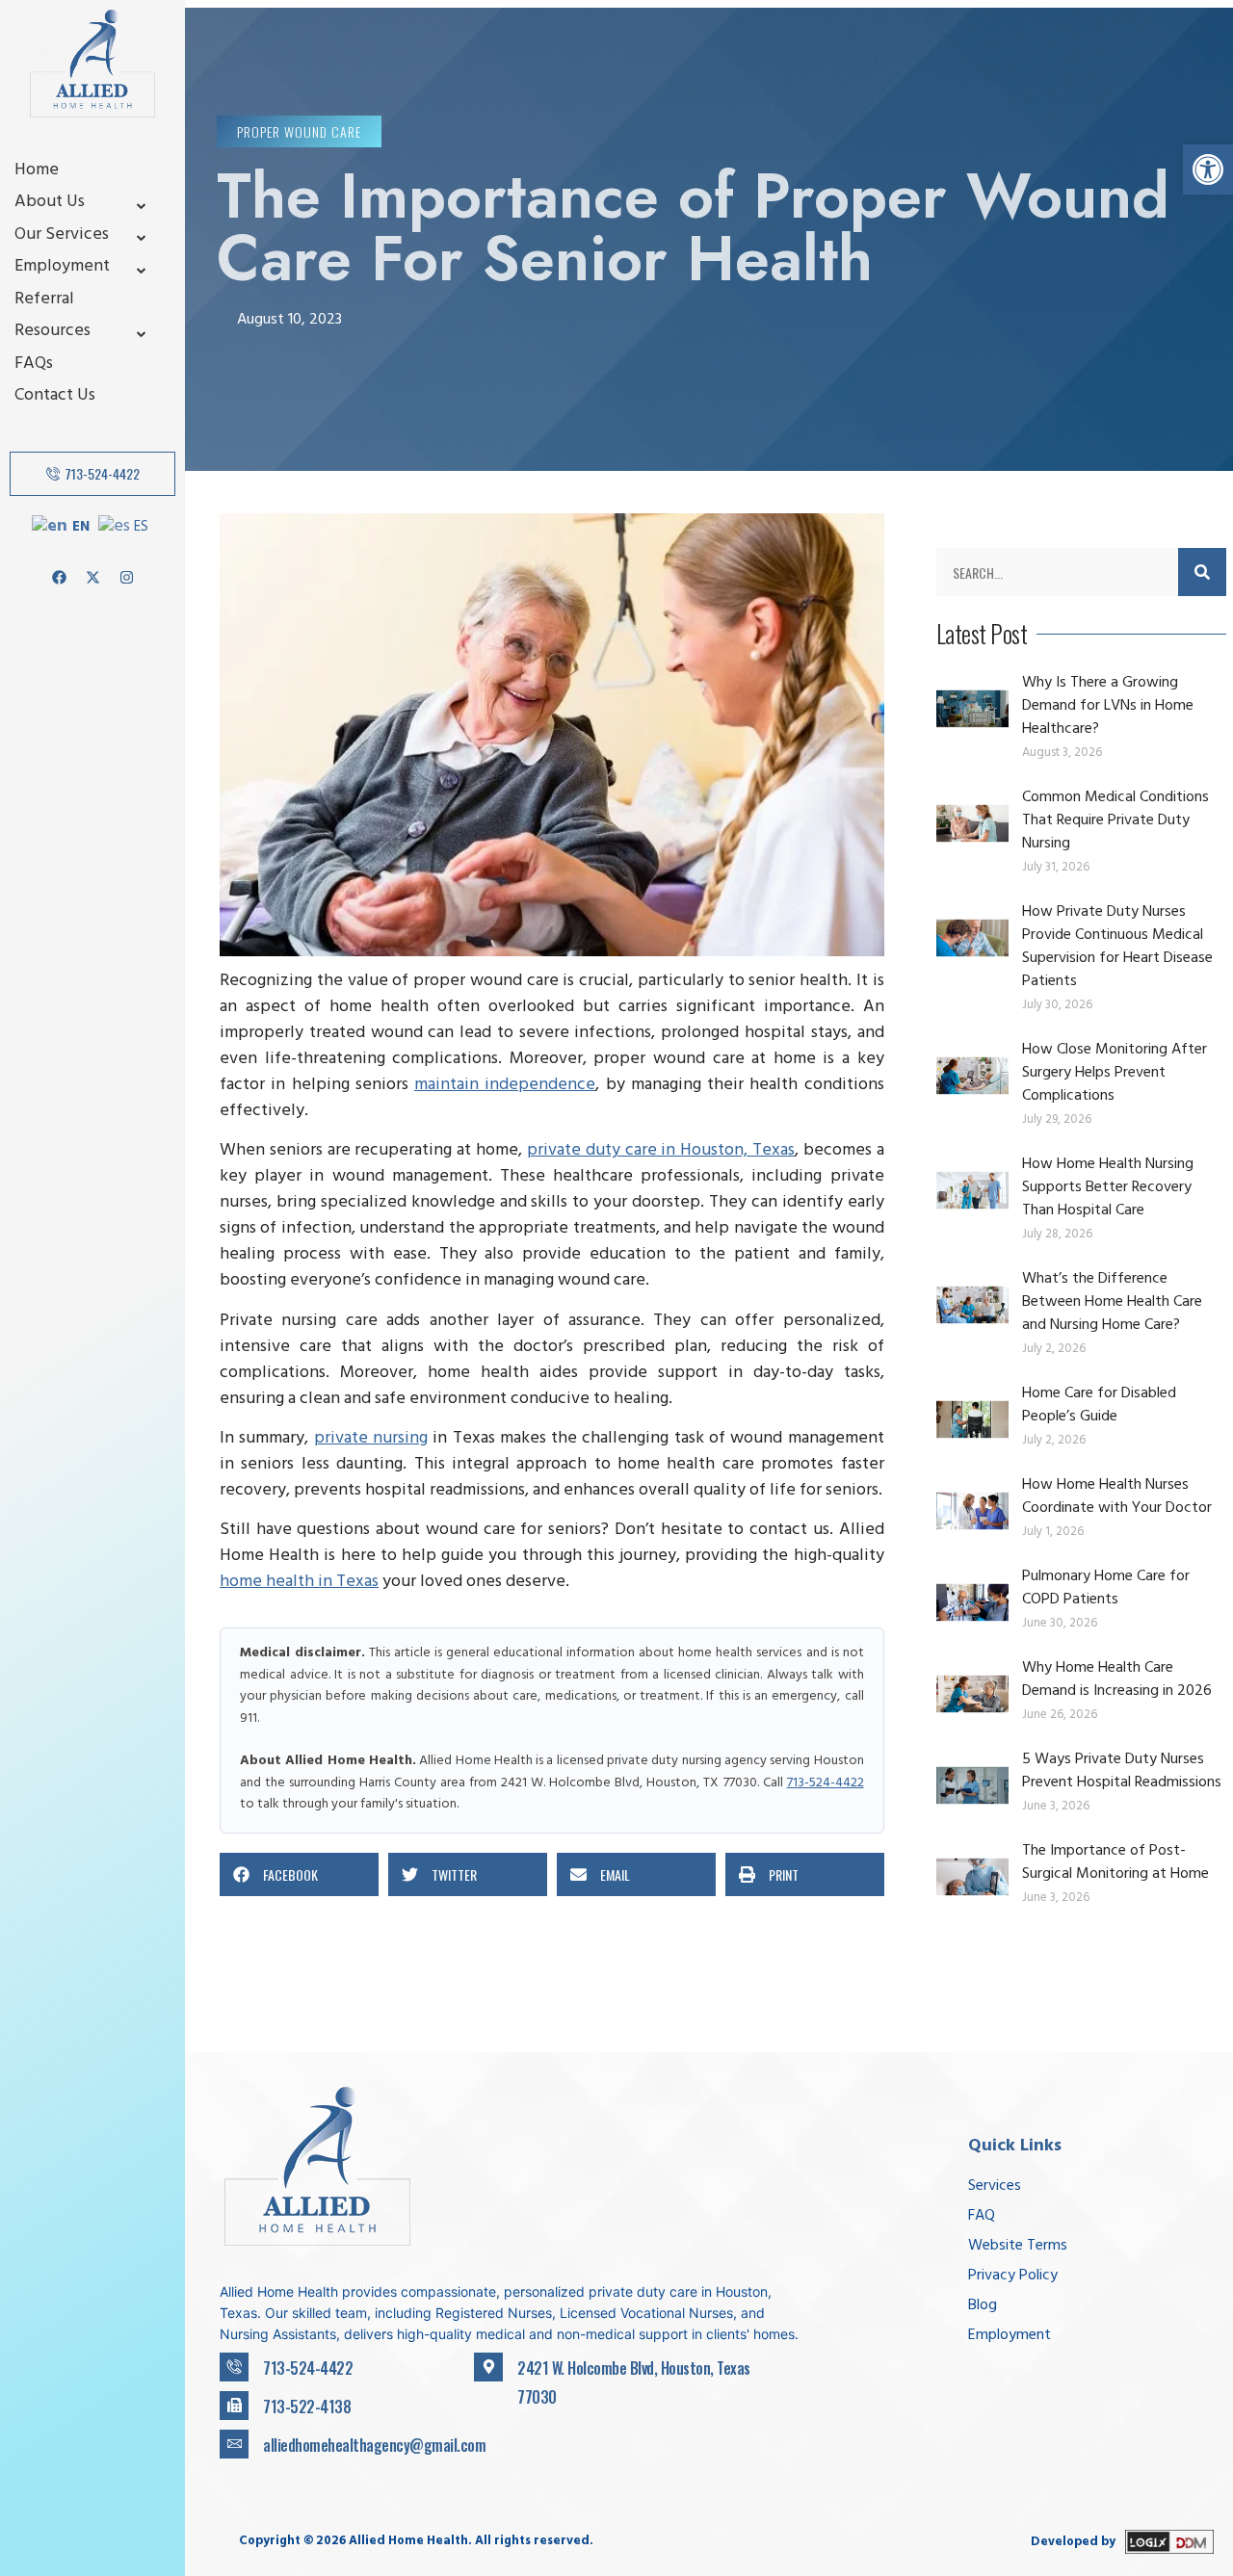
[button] (1208, 169)
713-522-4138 (307, 2407)
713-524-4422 (826, 1784)
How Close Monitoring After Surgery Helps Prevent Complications (1115, 1074)
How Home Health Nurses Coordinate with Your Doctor (1117, 1497)
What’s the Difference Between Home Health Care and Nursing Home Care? (1112, 1303)
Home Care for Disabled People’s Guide (1099, 1406)
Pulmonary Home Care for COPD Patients (1106, 1589)
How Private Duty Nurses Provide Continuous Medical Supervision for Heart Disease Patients (1117, 948)
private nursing (371, 1440)
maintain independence (505, 1086)
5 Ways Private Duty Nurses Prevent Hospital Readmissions (1122, 1772)
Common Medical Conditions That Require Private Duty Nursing (1115, 821)
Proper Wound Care (299, 131)
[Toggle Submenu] (142, 204)
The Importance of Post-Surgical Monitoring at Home (1115, 1863)
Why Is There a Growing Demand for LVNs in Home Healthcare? (1108, 707)
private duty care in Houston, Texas (661, 1152)
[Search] (1202, 572)
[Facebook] (59, 577)
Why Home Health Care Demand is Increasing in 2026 (1117, 1680)
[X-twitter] (92, 577)
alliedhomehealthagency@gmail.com (374, 2445)
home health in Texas (299, 1583)
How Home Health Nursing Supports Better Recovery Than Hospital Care (1108, 1188)
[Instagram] (126, 577)
